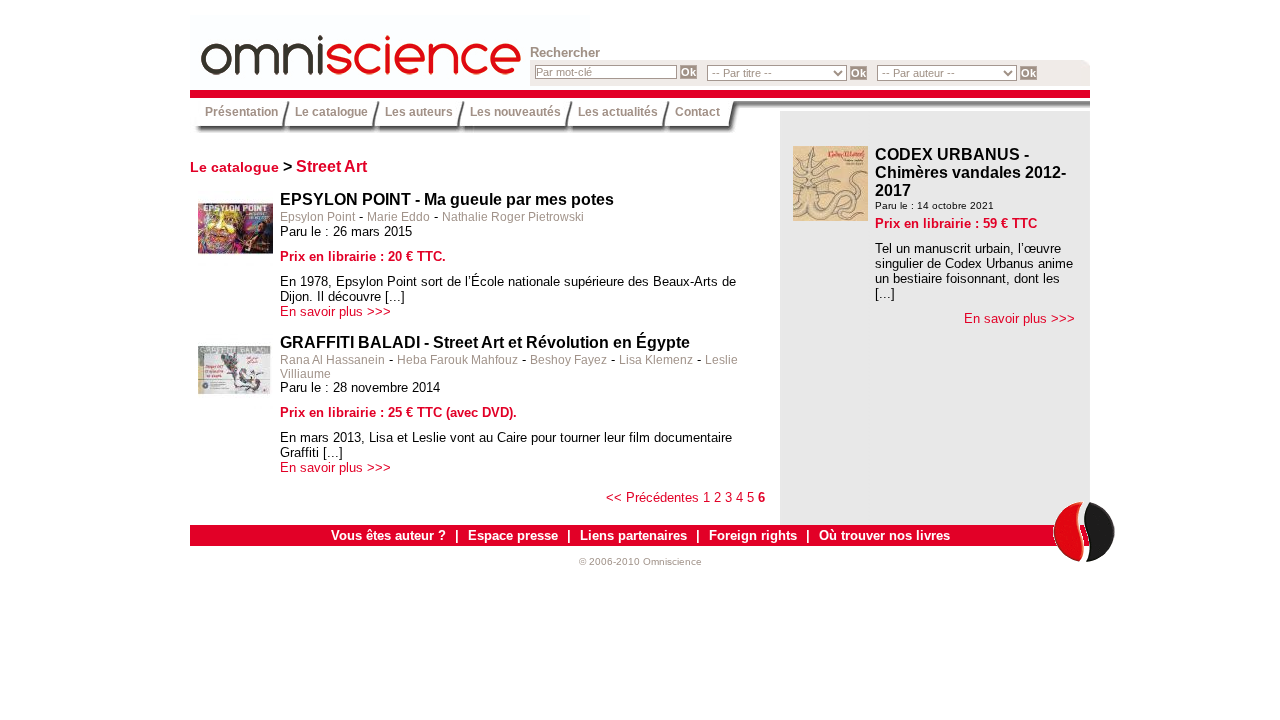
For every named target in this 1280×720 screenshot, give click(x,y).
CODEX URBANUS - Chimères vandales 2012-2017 (970, 172)
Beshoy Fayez (568, 359)
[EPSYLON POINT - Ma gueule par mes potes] (235, 261)
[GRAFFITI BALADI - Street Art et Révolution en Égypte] (235, 404)
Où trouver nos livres (884, 535)
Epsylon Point (317, 216)
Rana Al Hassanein (332, 359)
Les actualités (618, 111)
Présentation (241, 111)
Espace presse (513, 535)
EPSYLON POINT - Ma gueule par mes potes (447, 199)
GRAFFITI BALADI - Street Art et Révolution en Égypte (485, 342)
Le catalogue (331, 111)
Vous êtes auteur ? (388, 535)
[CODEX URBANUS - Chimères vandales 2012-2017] (830, 216)
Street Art (331, 166)
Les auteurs (419, 111)
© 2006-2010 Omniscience (640, 561)
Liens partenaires (633, 535)
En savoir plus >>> (335, 311)
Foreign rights (753, 535)
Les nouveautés (515, 111)
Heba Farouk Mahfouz (457, 359)
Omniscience (310, 45)
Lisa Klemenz (656, 359)
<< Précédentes (652, 497)
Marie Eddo (398, 216)
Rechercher (565, 52)
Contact (697, 111)
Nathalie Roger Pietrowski (513, 216)
